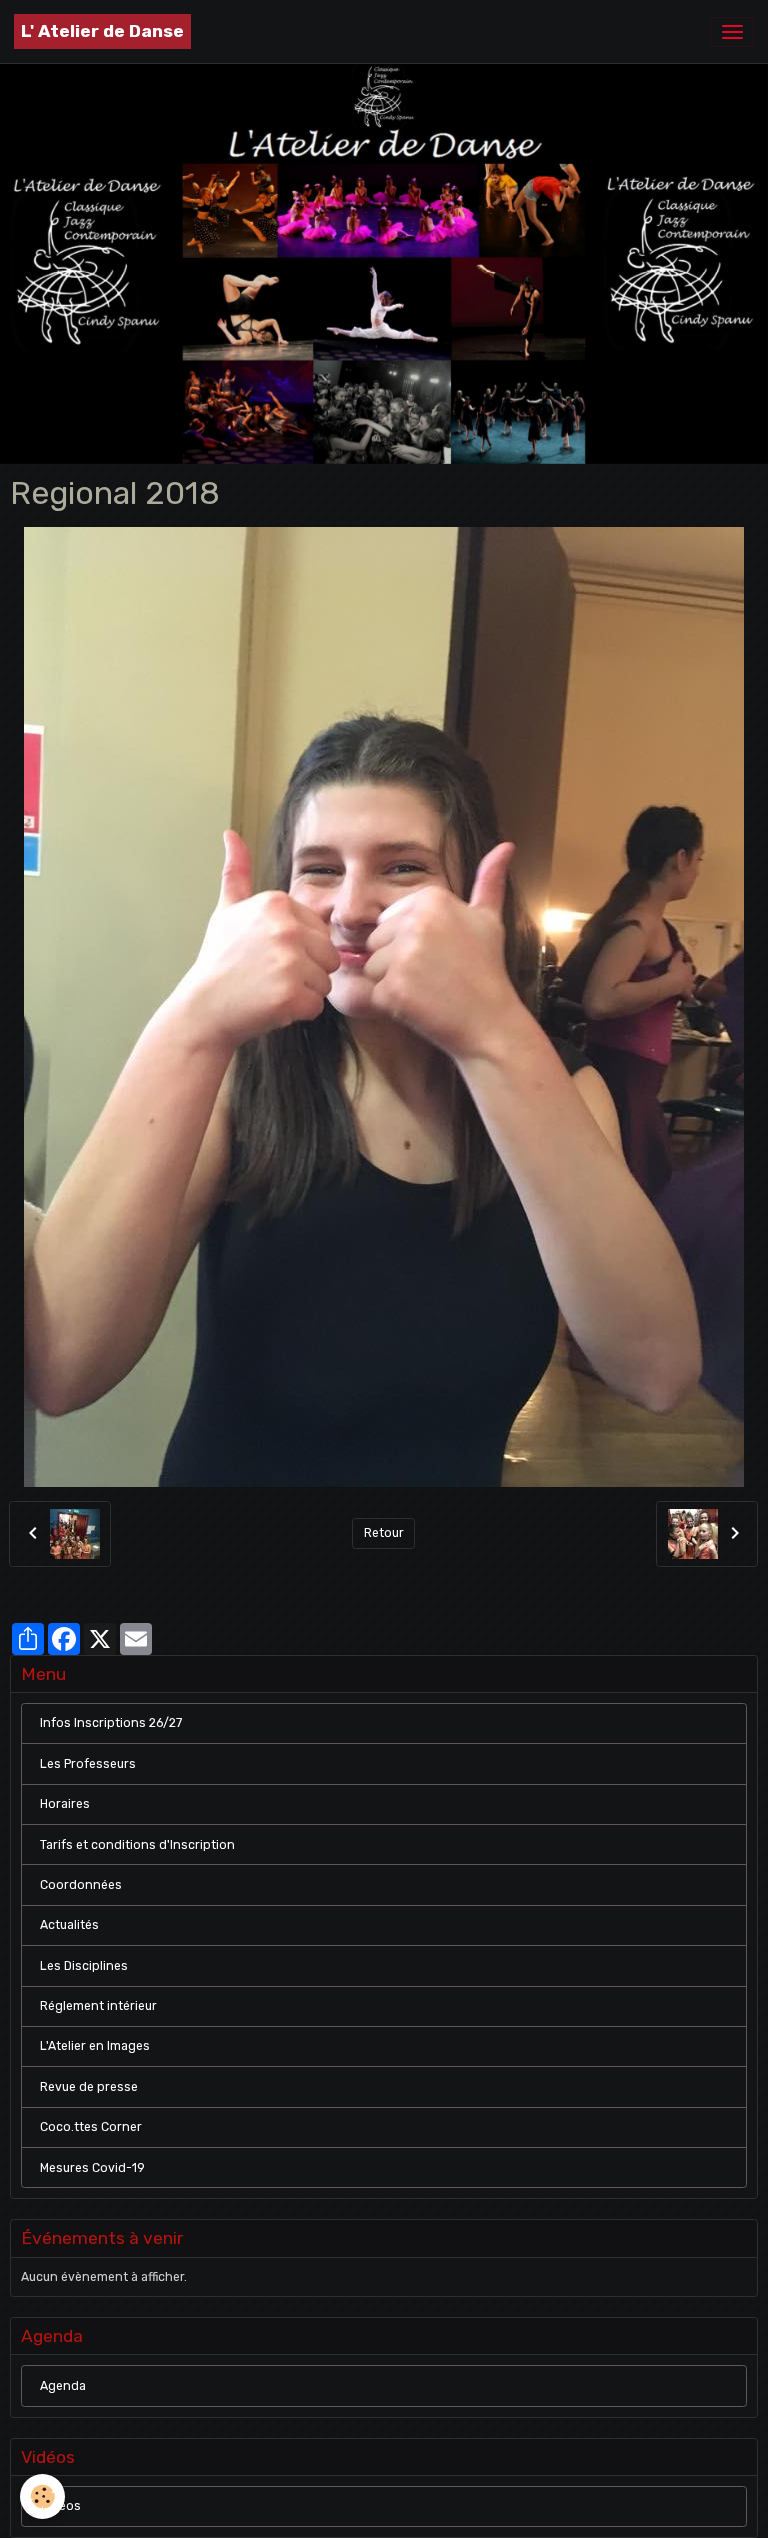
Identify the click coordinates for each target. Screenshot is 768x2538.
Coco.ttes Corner (91, 2127)
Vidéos (60, 2506)
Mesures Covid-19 (92, 2168)
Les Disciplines (84, 1966)
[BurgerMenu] (732, 32)
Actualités (69, 1925)
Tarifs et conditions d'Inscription (137, 1845)
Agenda (63, 2386)
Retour (384, 1533)
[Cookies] (42, 2496)
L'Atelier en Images (95, 2046)
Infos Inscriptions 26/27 (111, 1723)
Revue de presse (89, 2087)
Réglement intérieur (98, 2006)
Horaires (65, 1804)
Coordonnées (81, 1885)
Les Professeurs (88, 1764)
